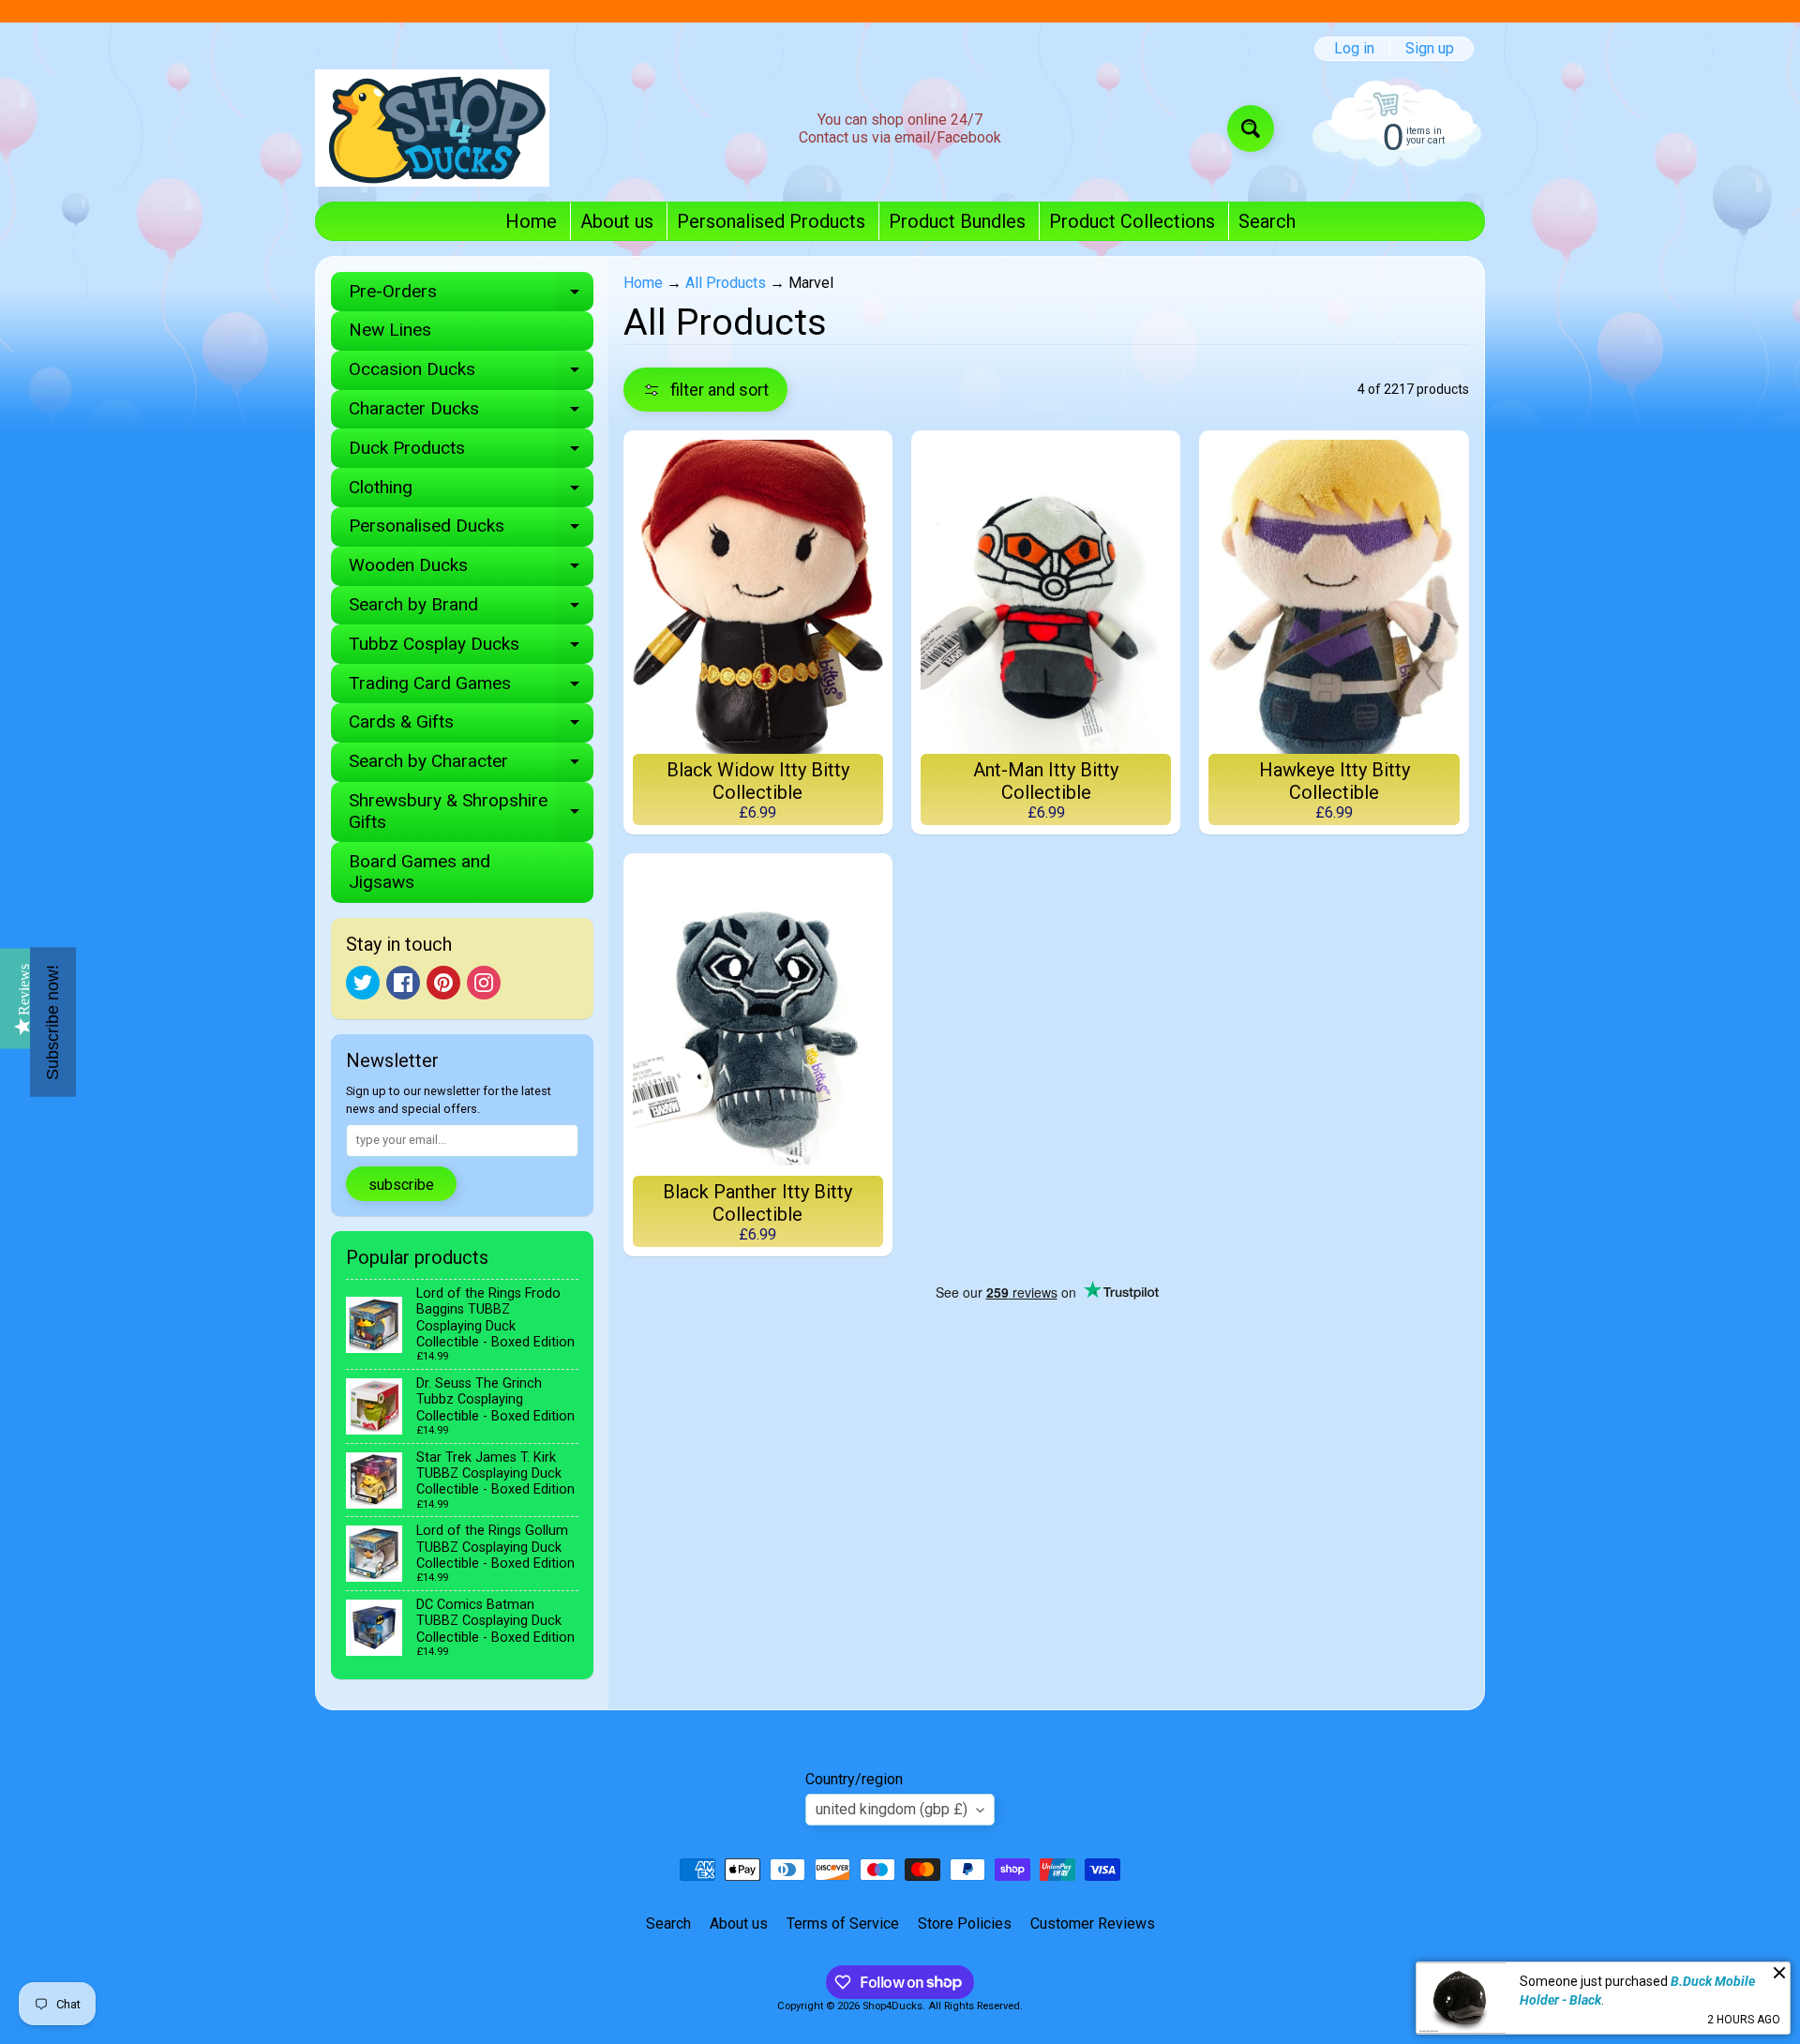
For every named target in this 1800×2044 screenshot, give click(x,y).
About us (617, 221)
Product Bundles (957, 221)
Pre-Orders (471, 296)
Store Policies (965, 1924)
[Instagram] (484, 983)
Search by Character (471, 766)
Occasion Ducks (471, 374)
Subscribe (401, 1185)
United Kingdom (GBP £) (892, 1809)
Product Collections (1132, 221)
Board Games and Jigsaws (420, 872)
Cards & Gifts (471, 726)
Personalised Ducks (471, 530)
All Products (726, 283)
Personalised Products (771, 221)
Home (531, 221)
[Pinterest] (443, 983)
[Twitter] (363, 983)
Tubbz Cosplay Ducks (471, 648)
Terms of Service (843, 1924)
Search (1267, 221)
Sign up (1430, 49)
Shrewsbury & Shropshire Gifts (471, 812)
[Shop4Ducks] (432, 128)
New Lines (390, 330)
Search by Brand (471, 609)
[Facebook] (403, 983)
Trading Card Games (471, 688)
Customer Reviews (1093, 1924)
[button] (705, 390)
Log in (1354, 49)
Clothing (471, 492)
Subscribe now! (52, 1022)
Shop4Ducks (892, 2006)
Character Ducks (471, 413)
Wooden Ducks (471, 570)
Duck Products (471, 452)
